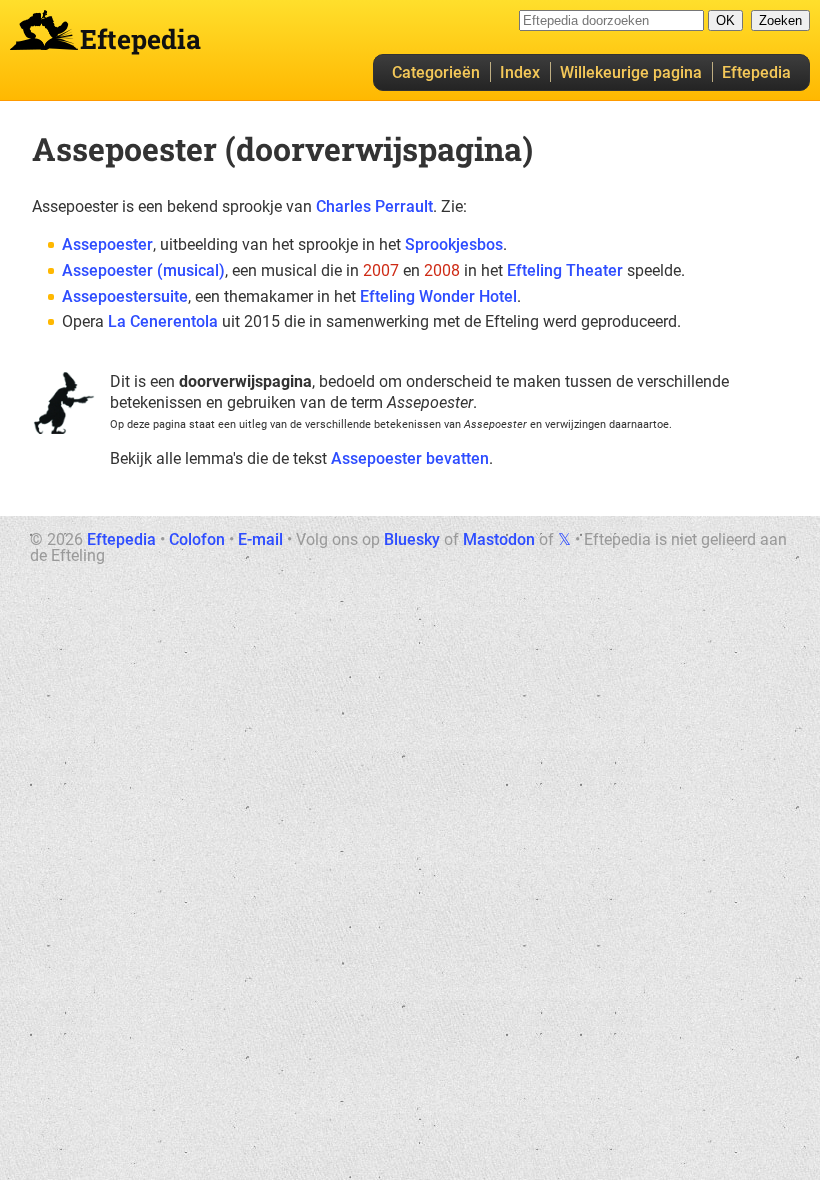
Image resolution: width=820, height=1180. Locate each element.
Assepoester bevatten (410, 458)
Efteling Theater (565, 270)
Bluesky (412, 539)
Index (520, 72)
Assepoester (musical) (143, 270)
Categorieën (436, 72)
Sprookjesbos (454, 244)
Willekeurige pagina (631, 72)
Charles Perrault (374, 206)
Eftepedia (756, 72)
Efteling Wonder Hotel (438, 296)
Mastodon (499, 539)
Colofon (197, 539)
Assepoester (107, 244)
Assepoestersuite (125, 296)
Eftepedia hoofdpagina (44, 30)
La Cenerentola (163, 321)
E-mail (260, 539)
